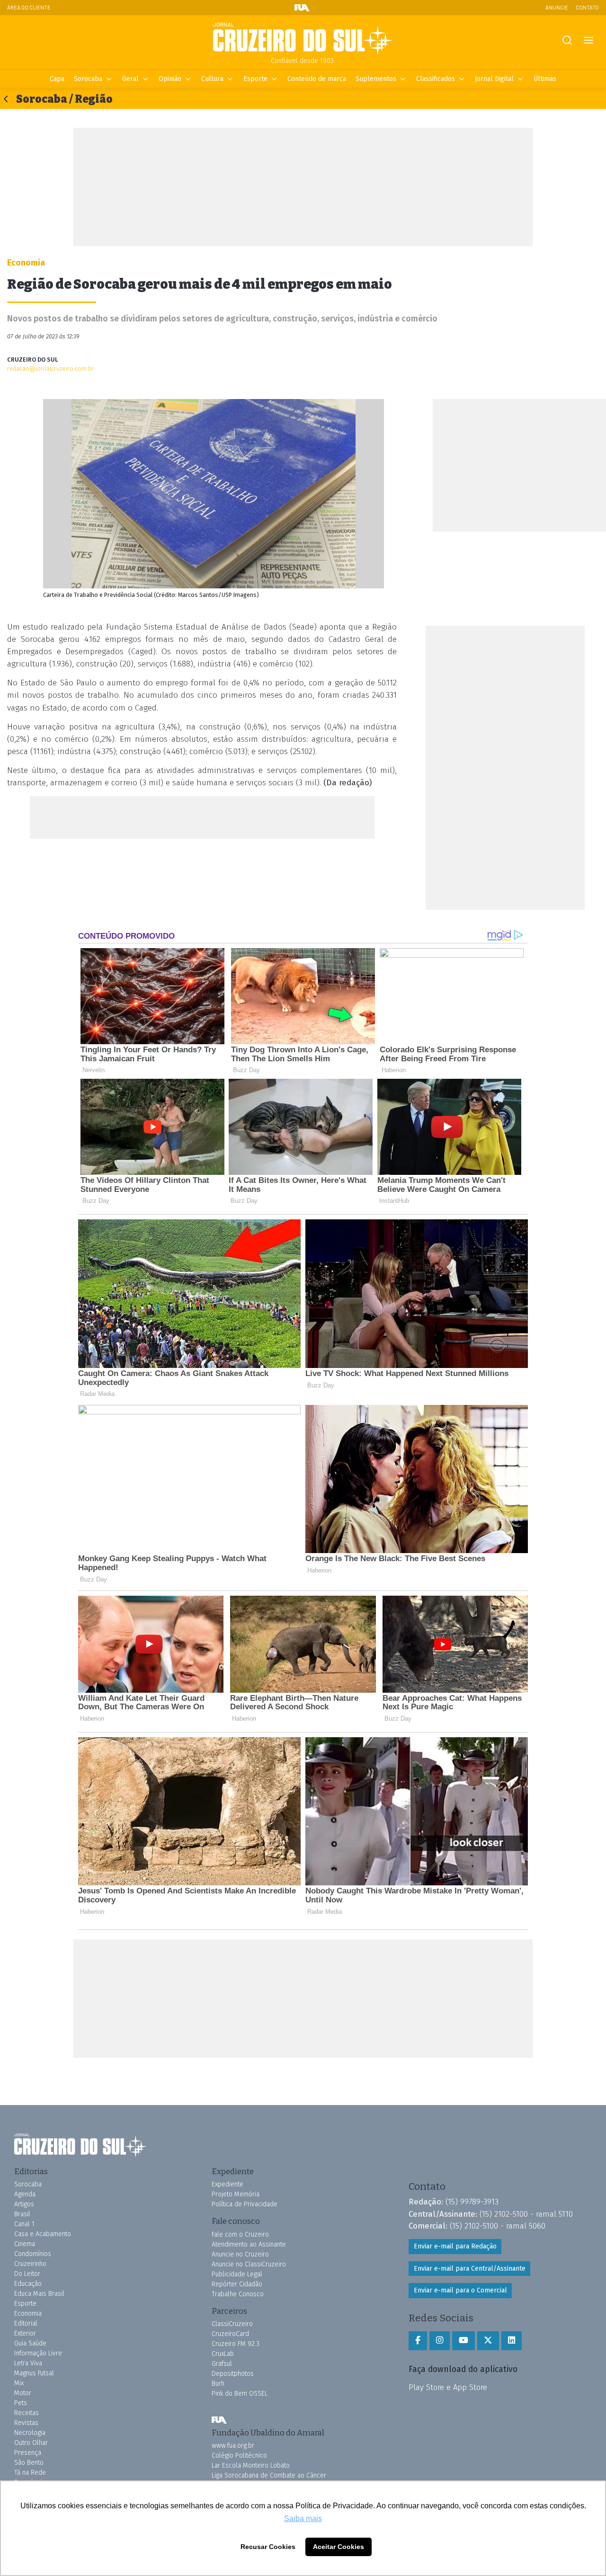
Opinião (170, 79)
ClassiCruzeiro (232, 2324)
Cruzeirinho (30, 2264)
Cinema (25, 2244)
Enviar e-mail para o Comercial (460, 2290)
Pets (21, 2403)
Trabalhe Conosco (238, 2294)
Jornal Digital (494, 79)
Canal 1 (24, 2224)
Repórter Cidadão (237, 2284)
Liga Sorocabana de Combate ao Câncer (269, 2475)
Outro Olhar (31, 2443)
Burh (218, 2384)
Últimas (545, 79)
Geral (130, 79)
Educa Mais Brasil (39, 2294)
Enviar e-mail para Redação (455, 2246)
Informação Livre (38, 2353)
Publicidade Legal (237, 2274)
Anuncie (557, 7)
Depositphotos (233, 2374)
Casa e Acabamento (43, 2234)
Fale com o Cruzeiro (240, 2234)
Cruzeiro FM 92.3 (236, 2344)
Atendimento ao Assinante (249, 2244)
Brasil (22, 2214)
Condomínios (33, 2254)
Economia (28, 2314)
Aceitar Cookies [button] (339, 2547)
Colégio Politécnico (239, 2456)
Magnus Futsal (34, 2373)
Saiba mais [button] (303, 2518)
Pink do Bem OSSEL (240, 2394)
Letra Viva (28, 2363)
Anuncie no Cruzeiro (240, 2254)
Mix (19, 2383)
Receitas (27, 2413)
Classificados (436, 79)
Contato (587, 7)
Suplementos (376, 79)
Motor (23, 2393)
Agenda (25, 2194)
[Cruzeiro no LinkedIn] (512, 2341)
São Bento (29, 2463)
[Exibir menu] (588, 40)
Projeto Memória (236, 2194)
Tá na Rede (30, 2473)
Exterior (25, 2333)
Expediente (227, 2184)
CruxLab (223, 2354)
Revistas (26, 2423)
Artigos (24, 2204)
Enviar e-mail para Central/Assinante (470, 2269)
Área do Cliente (29, 7)
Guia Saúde (30, 2343)
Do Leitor (27, 2274)
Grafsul (222, 2364)
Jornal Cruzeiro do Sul (303, 39)
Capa (57, 79)
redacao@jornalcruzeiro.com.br (50, 369)
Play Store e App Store (448, 2387)
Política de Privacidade (245, 2204)
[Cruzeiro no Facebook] (418, 2341)
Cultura (212, 79)
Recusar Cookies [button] (268, 2547)
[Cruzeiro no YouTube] (463, 2341)
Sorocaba (88, 79)
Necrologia (30, 2433)
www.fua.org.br (233, 2446)
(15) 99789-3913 (472, 2202)
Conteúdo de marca (317, 79)
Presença (28, 2453)
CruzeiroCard (230, 2334)
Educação (28, 2284)
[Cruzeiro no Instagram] (440, 2341)
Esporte (255, 79)
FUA (219, 2420)
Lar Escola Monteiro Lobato (251, 2465)
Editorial (26, 2323)
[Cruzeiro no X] (488, 2341)
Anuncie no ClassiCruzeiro (249, 2264)
